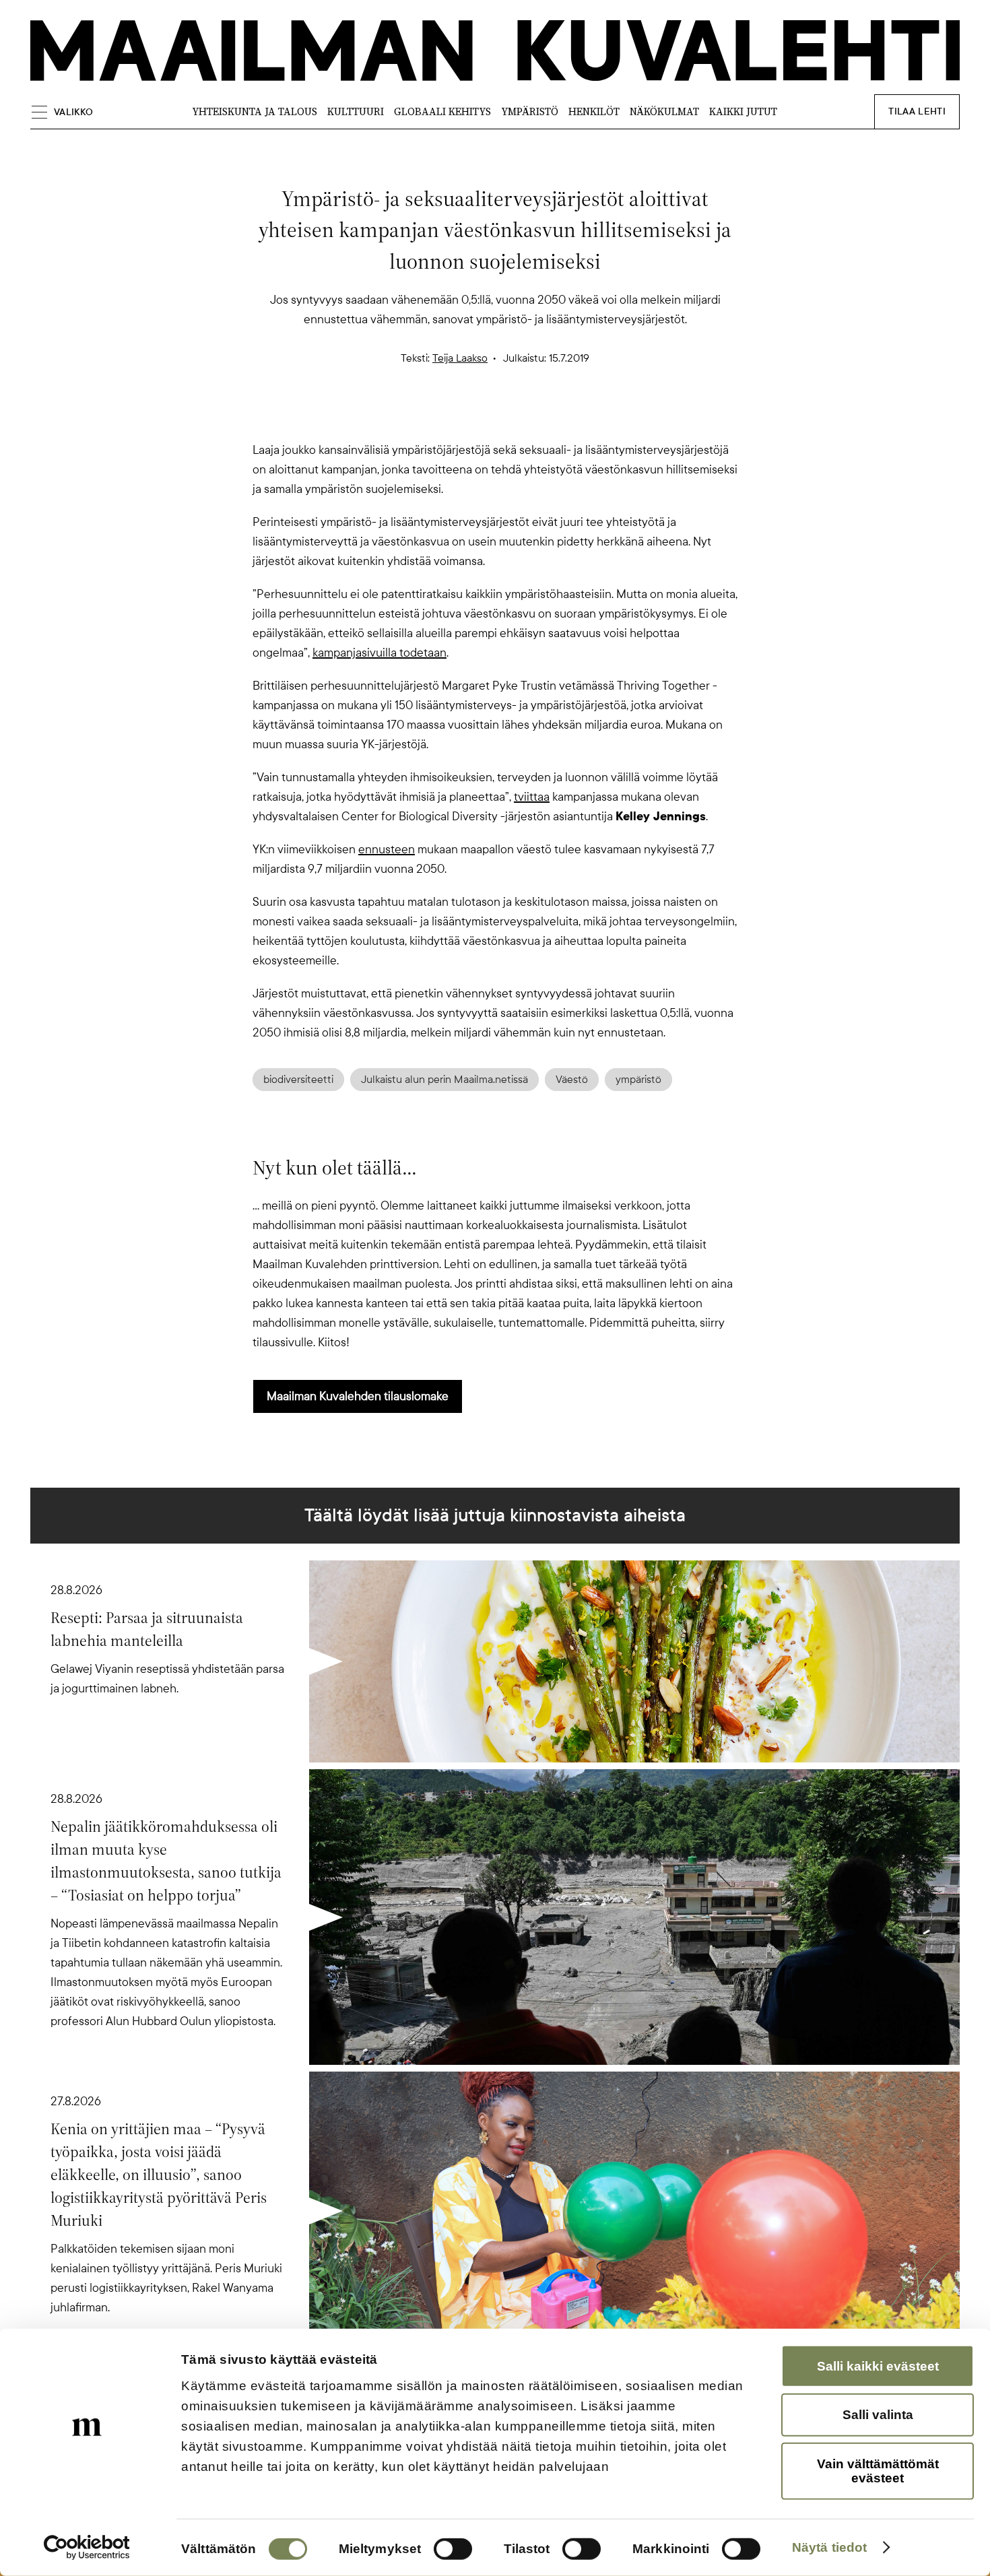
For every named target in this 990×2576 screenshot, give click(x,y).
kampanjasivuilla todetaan (379, 653)
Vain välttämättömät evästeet (878, 2471)
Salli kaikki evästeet (878, 2366)
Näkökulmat (664, 111)
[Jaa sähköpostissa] (560, 417)
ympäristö (638, 1080)
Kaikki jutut (743, 111)
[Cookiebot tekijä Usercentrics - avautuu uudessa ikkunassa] (87, 2548)
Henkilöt (594, 111)
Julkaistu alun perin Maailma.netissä (444, 1080)
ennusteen (387, 849)
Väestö (572, 1080)
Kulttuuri (356, 111)
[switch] (453, 2549)
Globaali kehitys (442, 111)
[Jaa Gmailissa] (473, 417)
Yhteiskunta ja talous (255, 111)
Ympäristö (530, 111)
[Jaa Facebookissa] (517, 417)
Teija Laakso (460, 358)
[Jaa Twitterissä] (430, 417)
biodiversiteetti (298, 1080)
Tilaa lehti (917, 111)
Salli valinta (878, 2415)
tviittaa (532, 797)
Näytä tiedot (829, 2547)
